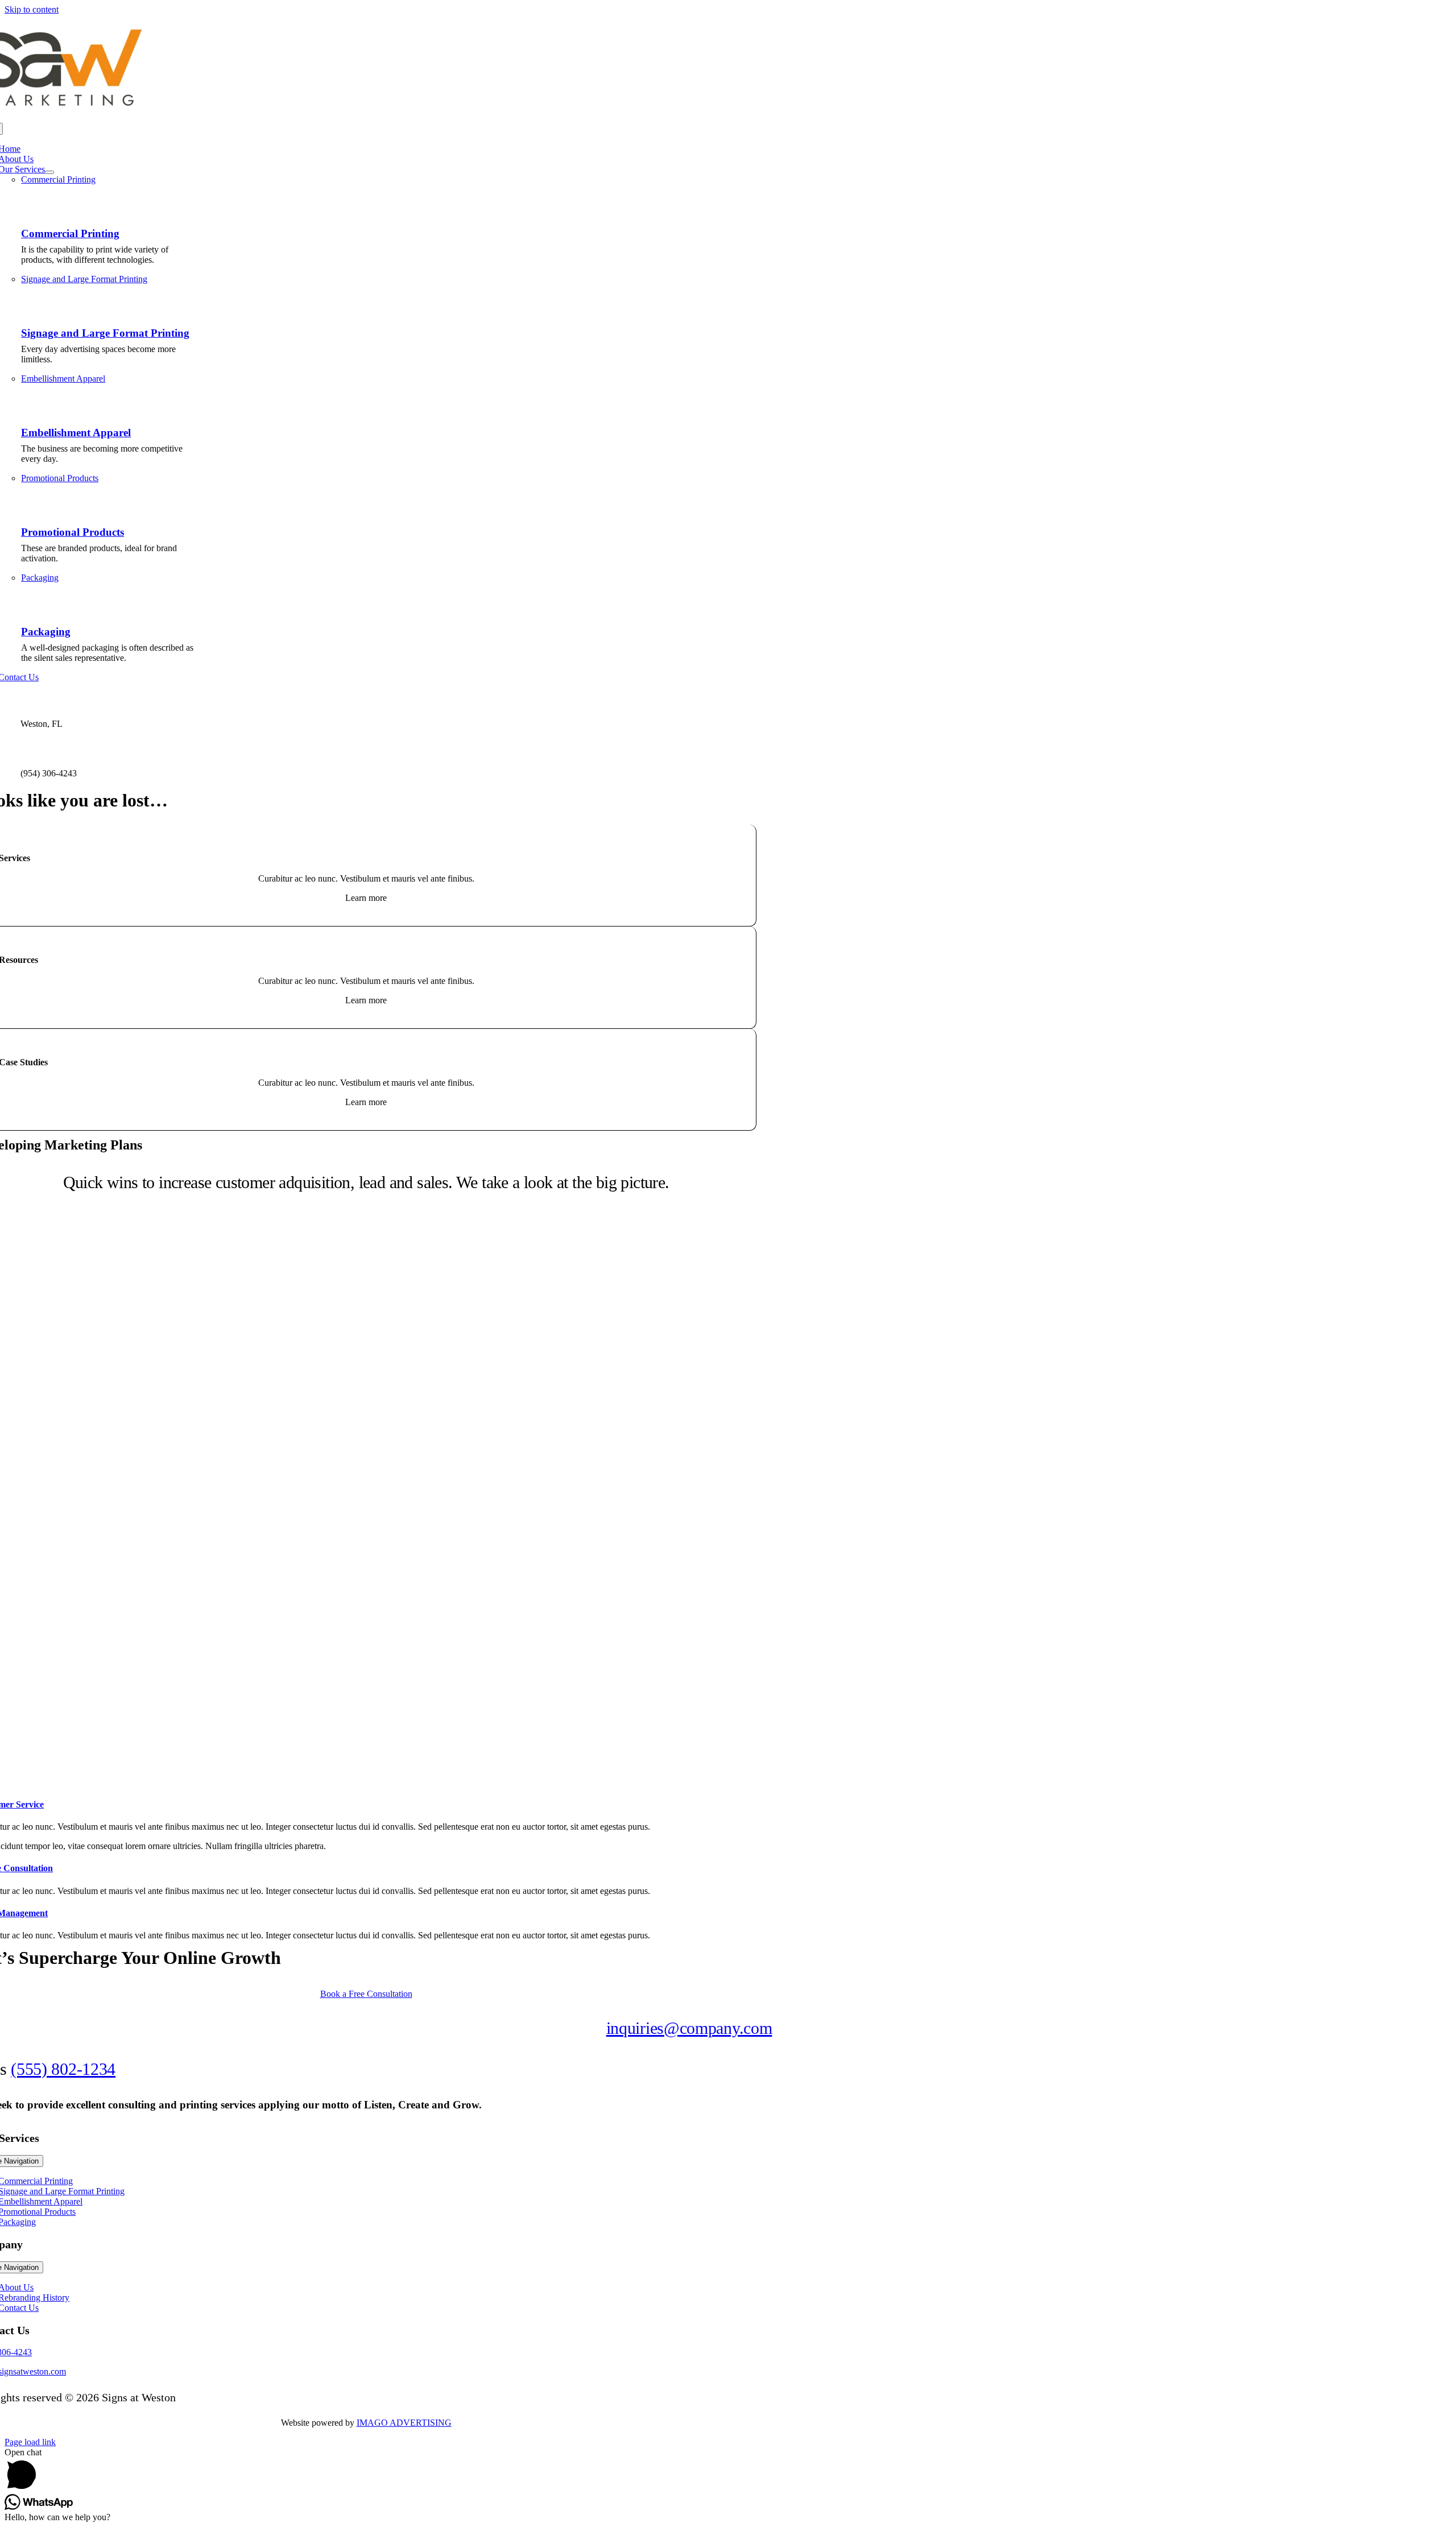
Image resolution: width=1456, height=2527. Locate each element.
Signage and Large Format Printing (105, 333)
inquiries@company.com (689, 2028)
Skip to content (32, 9)
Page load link (30, 2442)
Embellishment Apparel (76, 433)
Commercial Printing (70, 233)
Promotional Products (73, 532)
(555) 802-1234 (63, 2069)
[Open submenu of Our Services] (49, 172)
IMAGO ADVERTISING (404, 2423)
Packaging (46, 632)
